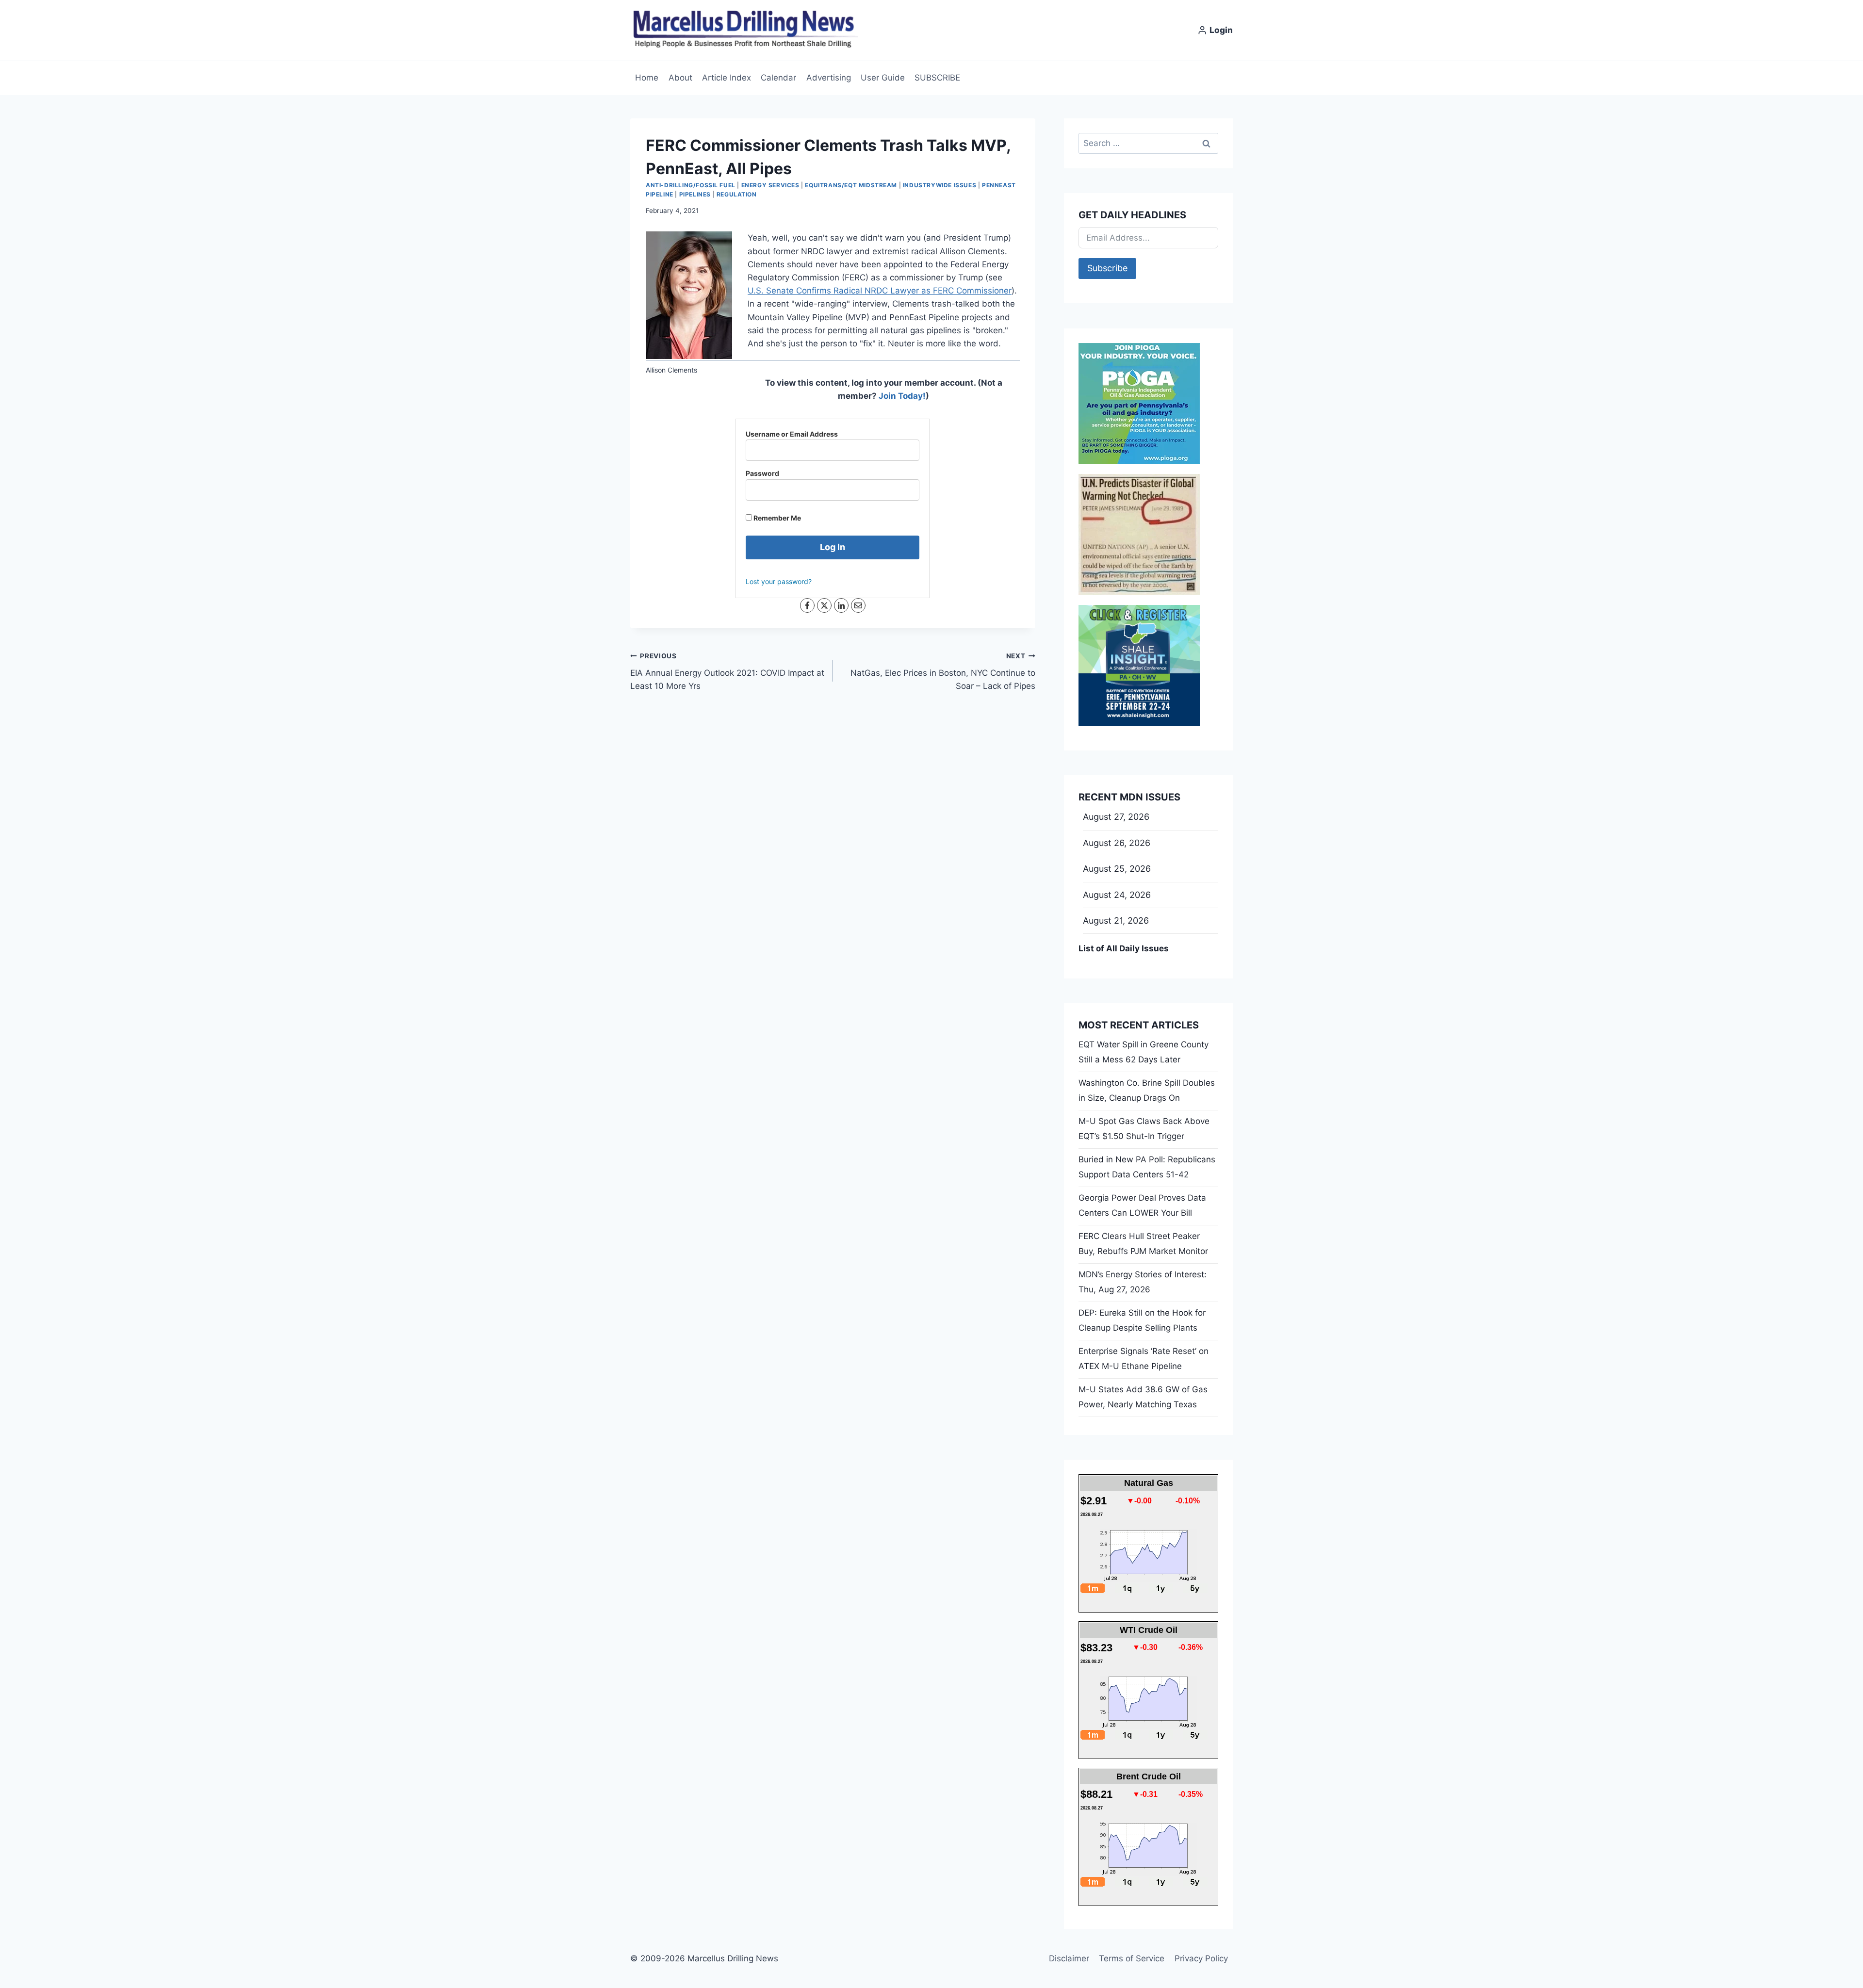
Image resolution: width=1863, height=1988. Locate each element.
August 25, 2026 (1117, 869)
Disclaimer (1069, 1958)
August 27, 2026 (1116, 817)
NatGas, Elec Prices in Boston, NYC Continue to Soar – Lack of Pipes (943, 671)
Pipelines (695, 194)
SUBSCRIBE (937, 78)
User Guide (883, 78)
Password (762, 473)
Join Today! (902, 396)
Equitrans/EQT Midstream (851, 185)
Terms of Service (1132, 1958)
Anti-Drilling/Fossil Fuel (691, 185)
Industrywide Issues (940, 185)
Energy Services (770, 185)
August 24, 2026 (1117, 895)
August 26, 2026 (1117, 843)
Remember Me (776, 518)
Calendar (778, 78)
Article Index (727, 78)
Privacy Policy (1201, 1958)
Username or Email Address (792, 434)
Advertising (829, 78)
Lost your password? (779, 581)
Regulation (737, 194)
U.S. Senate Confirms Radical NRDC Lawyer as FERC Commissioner (880, 291)
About (680, 78)
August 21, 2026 (1116, 921)
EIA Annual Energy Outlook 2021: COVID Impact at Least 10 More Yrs (727, 671)
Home (647, 78)
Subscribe (1107, 268)
